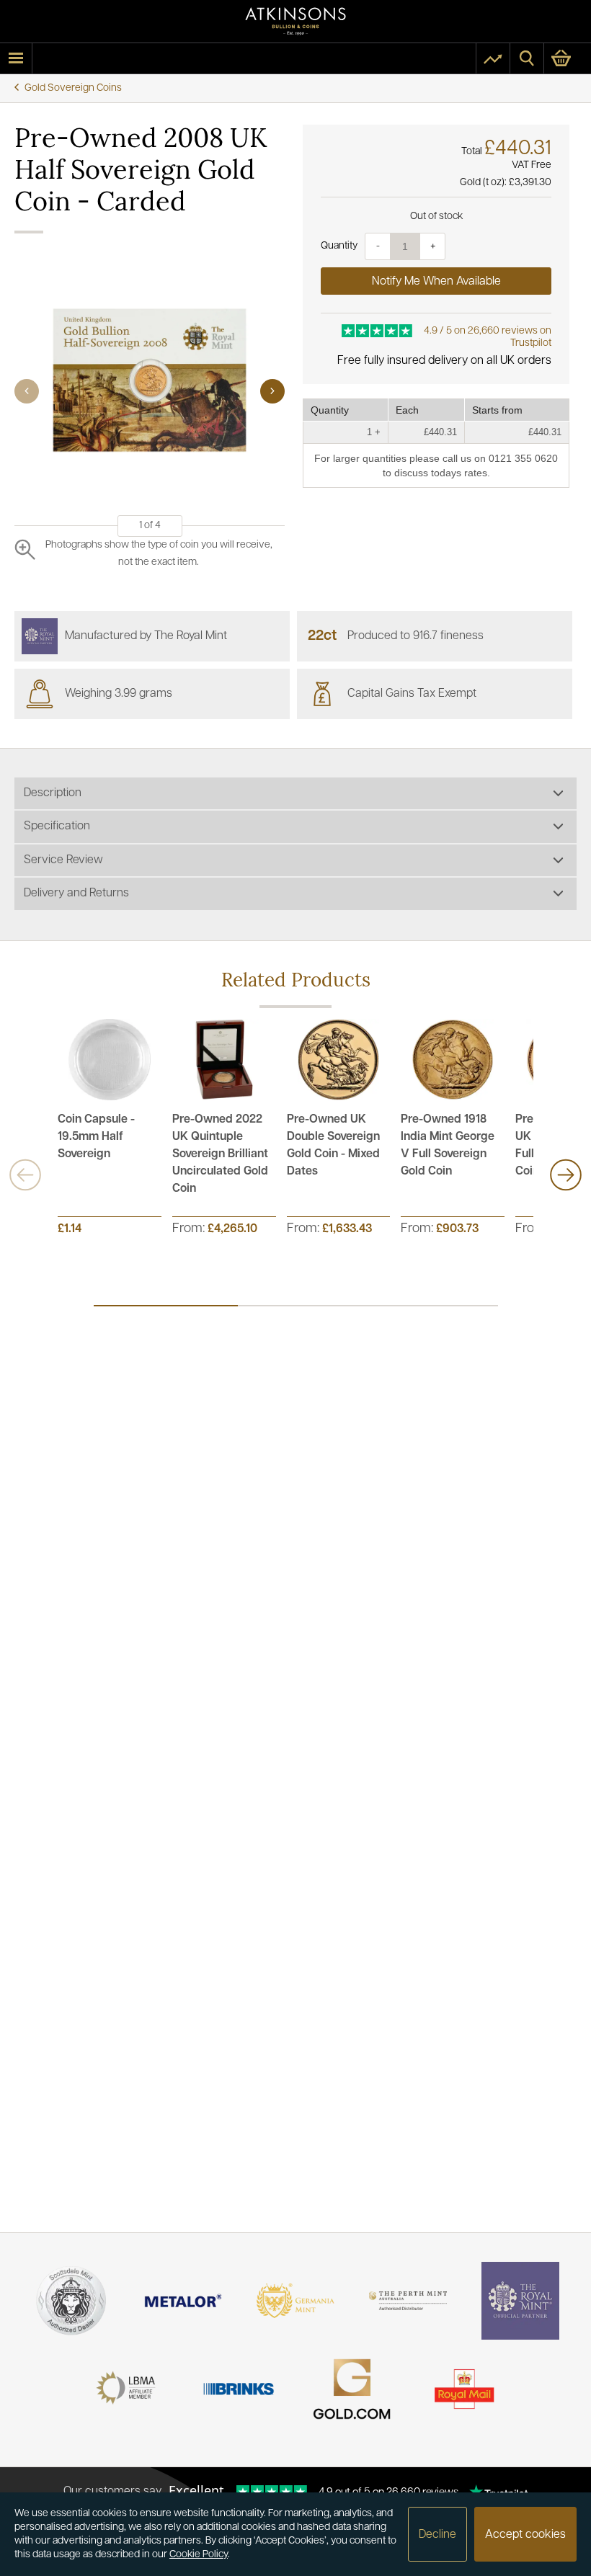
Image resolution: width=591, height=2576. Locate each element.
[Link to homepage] (295, 21)
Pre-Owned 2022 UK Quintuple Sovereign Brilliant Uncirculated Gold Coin (220, 1154)
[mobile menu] (16, 58)
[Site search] (527, 58)
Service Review (63, 860)
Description (53, 793)
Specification (57, 826)
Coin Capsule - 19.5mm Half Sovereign (96, 1137)
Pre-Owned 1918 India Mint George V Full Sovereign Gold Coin (448, 1146)
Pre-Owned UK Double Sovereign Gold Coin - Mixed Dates (333, 1146)
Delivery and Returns (76, 893)
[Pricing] (493, 58)
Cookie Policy (199, 2555)
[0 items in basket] (568, 58)
